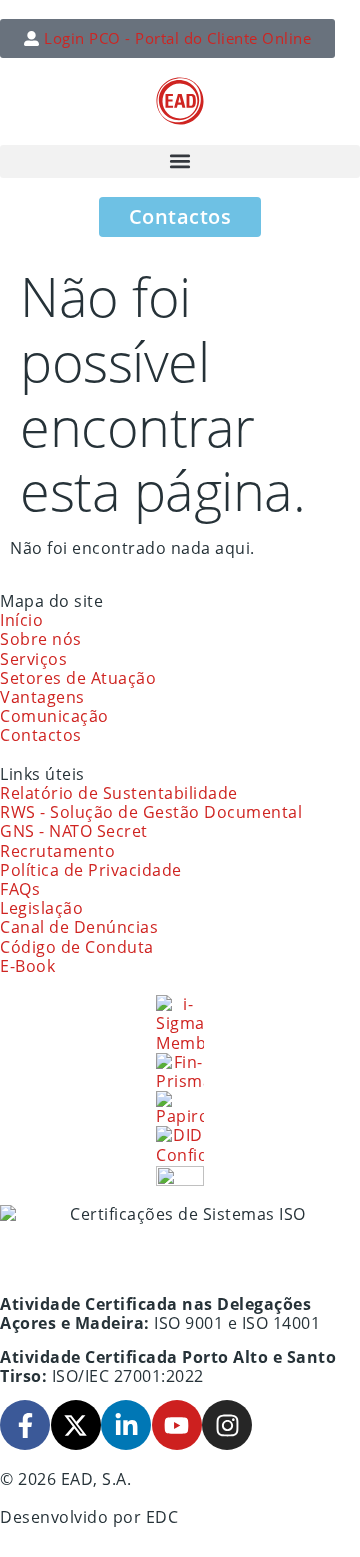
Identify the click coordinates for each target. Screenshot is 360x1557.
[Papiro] (180, 1108)
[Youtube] (177, 1425)
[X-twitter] (76, 1425)
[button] (180, 161)
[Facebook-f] (25, 1425)
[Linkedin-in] (126, 1425)
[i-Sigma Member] (180, 1024)
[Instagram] (227, 1425)
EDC (162, 1517)
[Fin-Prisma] (180, 1072)
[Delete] (180, 1175)
